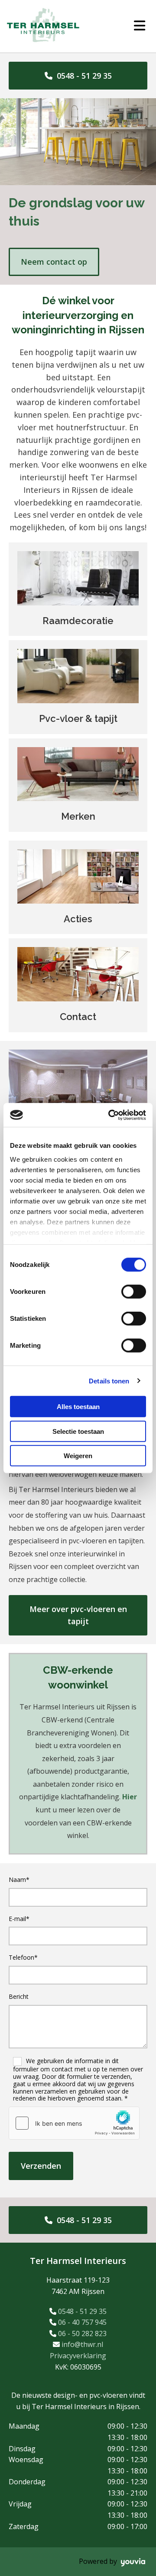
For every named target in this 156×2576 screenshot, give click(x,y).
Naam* (19, 1880)
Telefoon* (23, 1958)
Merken (78, 816)
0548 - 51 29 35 (82, 2311)
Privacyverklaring (78, 2356)
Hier (130, 1797)
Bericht (19, 1997)
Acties (78, 919)
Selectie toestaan (78, 1431)
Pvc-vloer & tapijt (78, 718)
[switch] (134, 1292)
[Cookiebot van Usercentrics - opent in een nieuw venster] (110, 1115)
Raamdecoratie (78, 621)
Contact (78, 1017)
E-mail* (19, 1919)
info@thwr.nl (82, 2344)
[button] (78, 76)
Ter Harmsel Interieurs (78, 2261)
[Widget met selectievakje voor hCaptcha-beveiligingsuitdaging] (74, 2123)
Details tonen (109, 1381)
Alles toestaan (78, 1407)
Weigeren (78, 1456)
